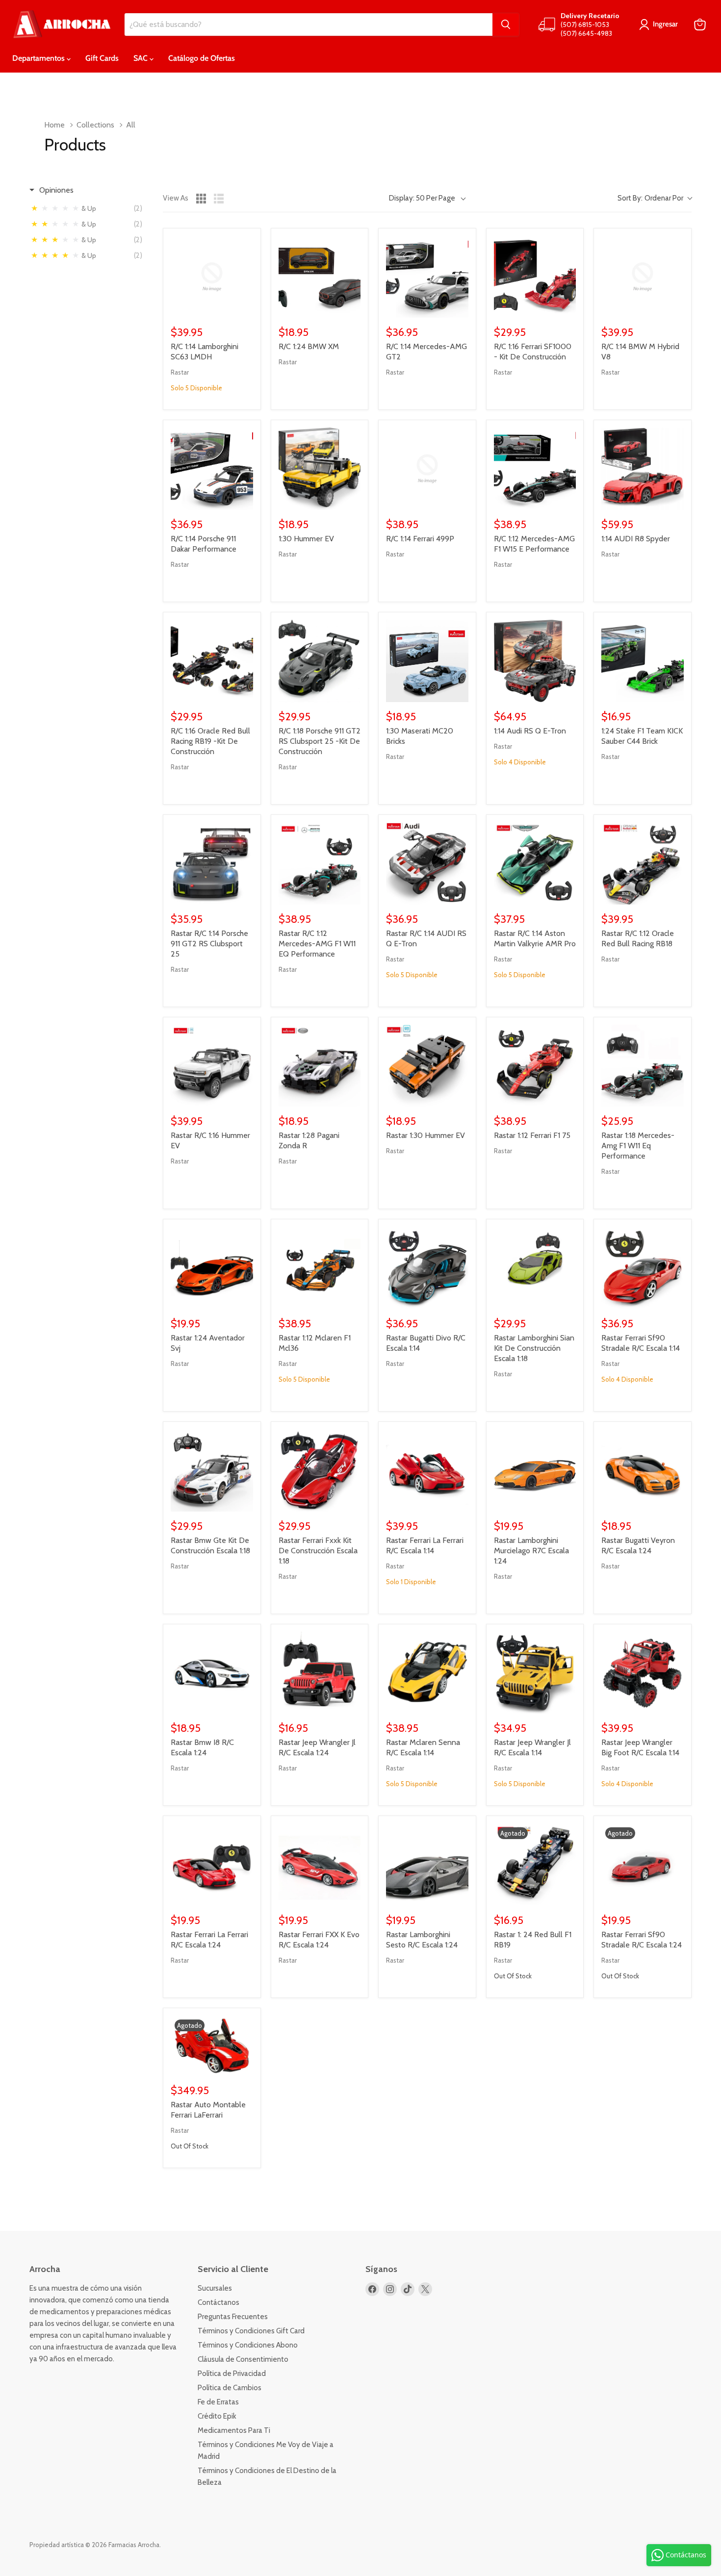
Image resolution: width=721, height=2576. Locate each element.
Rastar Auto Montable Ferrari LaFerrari (208, 2110)
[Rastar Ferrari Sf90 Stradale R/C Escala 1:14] (643, 1268)
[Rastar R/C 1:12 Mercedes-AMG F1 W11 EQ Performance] (320, 863)
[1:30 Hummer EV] (320, 469)
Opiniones (56, 190)
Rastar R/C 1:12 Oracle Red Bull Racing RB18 (638, 938)
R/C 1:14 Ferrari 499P (420, 539)
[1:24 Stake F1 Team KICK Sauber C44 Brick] (643, 661)
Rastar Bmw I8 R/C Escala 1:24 (202, 1747)
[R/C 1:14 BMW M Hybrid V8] (643, 277)
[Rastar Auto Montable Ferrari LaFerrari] (212, 2046)
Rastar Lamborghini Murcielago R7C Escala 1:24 (531, 1551)
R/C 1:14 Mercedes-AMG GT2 (426, 352)
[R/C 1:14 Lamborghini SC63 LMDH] (212, 277)
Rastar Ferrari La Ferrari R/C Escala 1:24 (209, 1940)
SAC (142, 58)
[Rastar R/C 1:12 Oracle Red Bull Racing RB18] (643, 863)
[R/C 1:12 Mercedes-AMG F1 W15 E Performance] (535, 469)
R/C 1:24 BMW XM (309, 346)
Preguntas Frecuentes (233, 2317)
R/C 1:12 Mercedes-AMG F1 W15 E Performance (534, 544)
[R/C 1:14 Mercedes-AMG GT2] (427, 277)
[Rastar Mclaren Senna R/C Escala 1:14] (427, 1673)
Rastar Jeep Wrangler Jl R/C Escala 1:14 (532, 1747)
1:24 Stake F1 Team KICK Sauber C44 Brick (642, 736)
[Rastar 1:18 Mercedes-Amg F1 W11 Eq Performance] (643, 1066)
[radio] (201, 199)
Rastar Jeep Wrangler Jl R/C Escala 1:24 (317, 1747)
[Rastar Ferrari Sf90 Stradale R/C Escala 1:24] (643, 1865)
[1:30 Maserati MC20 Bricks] (427, 661)
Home (54, 125)
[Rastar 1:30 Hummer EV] (427, 1066)
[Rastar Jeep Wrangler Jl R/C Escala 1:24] (320, 1673)
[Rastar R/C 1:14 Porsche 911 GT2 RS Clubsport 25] (212, 863)
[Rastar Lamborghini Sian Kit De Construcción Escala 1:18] (535, 1268)
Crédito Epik (217, 2416)
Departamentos (39, 58)
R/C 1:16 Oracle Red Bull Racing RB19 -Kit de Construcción (210, 741)
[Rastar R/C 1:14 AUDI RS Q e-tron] (427, 863)
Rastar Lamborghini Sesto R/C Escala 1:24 (422, 1940)
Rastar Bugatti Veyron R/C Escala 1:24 (638, 1545)
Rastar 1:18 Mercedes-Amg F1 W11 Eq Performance (638, 1146)
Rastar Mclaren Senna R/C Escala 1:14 (423, 1747)
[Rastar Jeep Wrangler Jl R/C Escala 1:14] (535, 1673)
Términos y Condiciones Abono (248, 2345)
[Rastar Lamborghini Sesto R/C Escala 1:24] (427, 1865)
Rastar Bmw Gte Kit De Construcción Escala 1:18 (210, 1545)
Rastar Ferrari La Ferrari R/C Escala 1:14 (425, 1545)
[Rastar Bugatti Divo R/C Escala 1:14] (427, 1268)
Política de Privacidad (232, 2374)
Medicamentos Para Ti (234, 2430)
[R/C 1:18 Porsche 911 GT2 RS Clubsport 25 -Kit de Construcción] (320, 661)
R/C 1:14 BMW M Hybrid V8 (640, 352)
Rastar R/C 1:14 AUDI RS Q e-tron (426, 938)
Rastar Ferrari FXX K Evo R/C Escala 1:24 (319, 1940)
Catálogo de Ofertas (202, 58)
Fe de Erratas (218, 2402)
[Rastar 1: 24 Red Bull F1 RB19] (535, 1865)
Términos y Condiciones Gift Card (251, 2331)
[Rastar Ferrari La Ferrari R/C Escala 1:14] (427, 1470)
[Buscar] (506, 25)
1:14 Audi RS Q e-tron (530, 731)
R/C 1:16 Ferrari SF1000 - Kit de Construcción (533, 352)
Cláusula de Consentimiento (243, 2359)
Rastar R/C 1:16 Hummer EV (210, 1140)
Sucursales (215, 2288)
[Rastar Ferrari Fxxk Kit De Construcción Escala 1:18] (320, 1470)
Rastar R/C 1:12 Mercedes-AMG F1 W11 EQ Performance (317, 944)
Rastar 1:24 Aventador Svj (208, 1343)
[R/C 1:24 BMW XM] (320, 277)
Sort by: (650, 198)
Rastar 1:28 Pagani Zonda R (309, 1140)
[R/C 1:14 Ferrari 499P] (427, 469)
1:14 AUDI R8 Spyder (636, 539)
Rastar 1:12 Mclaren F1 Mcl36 (315, 1343)
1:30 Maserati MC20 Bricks (420, 736)
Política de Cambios (230, 2388)
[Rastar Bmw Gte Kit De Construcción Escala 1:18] (212, 1470)
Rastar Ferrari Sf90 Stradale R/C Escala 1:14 (641, 1343)
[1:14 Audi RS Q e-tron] (535, 661)
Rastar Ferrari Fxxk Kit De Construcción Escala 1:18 (318, 1551)
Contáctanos (219, 2302)
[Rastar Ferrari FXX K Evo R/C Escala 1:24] (320, 1865)
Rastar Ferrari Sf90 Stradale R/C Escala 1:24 (642, 1940)
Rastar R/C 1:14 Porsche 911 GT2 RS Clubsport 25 (209, 944)
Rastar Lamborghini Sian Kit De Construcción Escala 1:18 (534, 1348)
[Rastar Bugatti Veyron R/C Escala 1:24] (643, 1470)
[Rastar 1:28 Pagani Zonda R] (320, 1066)
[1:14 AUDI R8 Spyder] (643, 469)
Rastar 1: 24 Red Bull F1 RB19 (533, 1940)
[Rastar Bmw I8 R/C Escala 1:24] (212, 1673)
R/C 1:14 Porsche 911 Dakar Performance (204, 544)
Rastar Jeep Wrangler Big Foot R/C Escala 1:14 (640, 1747)
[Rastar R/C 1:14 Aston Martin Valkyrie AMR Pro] (535, 863)
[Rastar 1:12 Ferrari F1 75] (535, 1066)
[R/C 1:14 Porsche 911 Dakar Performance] (212, 469)
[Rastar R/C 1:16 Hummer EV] (212, 1066)
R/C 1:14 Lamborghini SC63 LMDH (205, 352)
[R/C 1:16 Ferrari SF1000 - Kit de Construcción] (535, 277)
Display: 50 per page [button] (422, 198)
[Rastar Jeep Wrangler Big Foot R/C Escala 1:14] (643, 1673)
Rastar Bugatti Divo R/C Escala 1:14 (426, 1343)
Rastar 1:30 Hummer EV (425, 1135)
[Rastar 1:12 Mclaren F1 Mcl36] (320, 1268)
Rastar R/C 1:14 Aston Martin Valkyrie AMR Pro (535, 938)
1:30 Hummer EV (306, 539)
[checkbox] (89, 208)
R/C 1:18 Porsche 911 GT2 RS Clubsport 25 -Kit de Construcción (320, 741)
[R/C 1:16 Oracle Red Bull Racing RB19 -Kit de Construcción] (212, 661)
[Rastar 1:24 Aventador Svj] (212, 1268)
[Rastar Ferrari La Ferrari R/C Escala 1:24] (212, 1865)
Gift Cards (102, 58)
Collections (95, 125)
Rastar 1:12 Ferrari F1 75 (532, 1135)
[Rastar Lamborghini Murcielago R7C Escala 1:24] (535, 1470)
